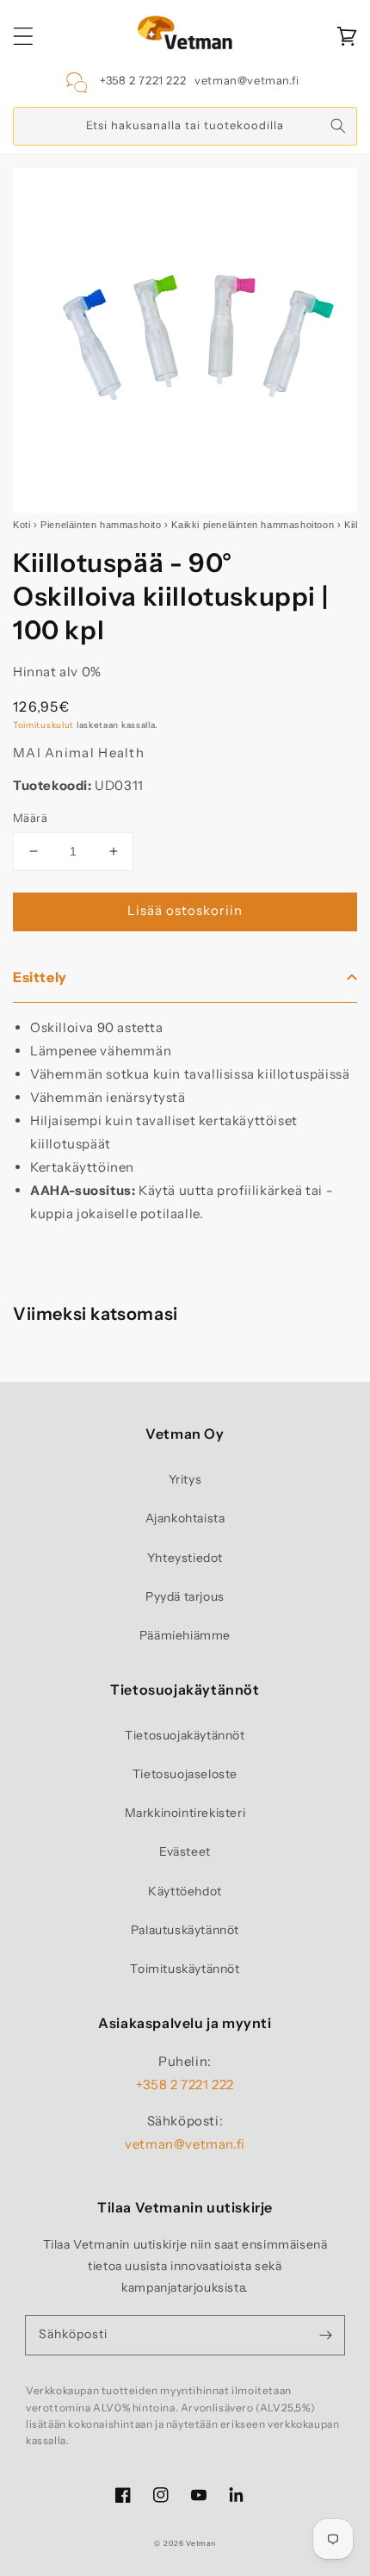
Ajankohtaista (185, 1518)
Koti (22, 525)
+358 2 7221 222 (143, 80)
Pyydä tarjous (185, 1596)
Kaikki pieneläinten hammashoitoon (253, 525)
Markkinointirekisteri (185, 1813)
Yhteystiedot (185, 1558)
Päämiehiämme (185, 1635)
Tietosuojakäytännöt (185, 1735)
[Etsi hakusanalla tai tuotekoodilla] (338, 126)
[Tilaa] (325, 2335)
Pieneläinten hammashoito (101, 525)
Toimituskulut (43, 725)
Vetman (200, 2543)
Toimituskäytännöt (185, 1969)
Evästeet (185, 1851)
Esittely (40, 977)
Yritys (185, 1479)
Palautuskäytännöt (185, 1930)
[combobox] (185, 126)
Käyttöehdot (185, 1891)
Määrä (30, 818)
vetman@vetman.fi (247, 80)
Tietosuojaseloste (185, 1774)
